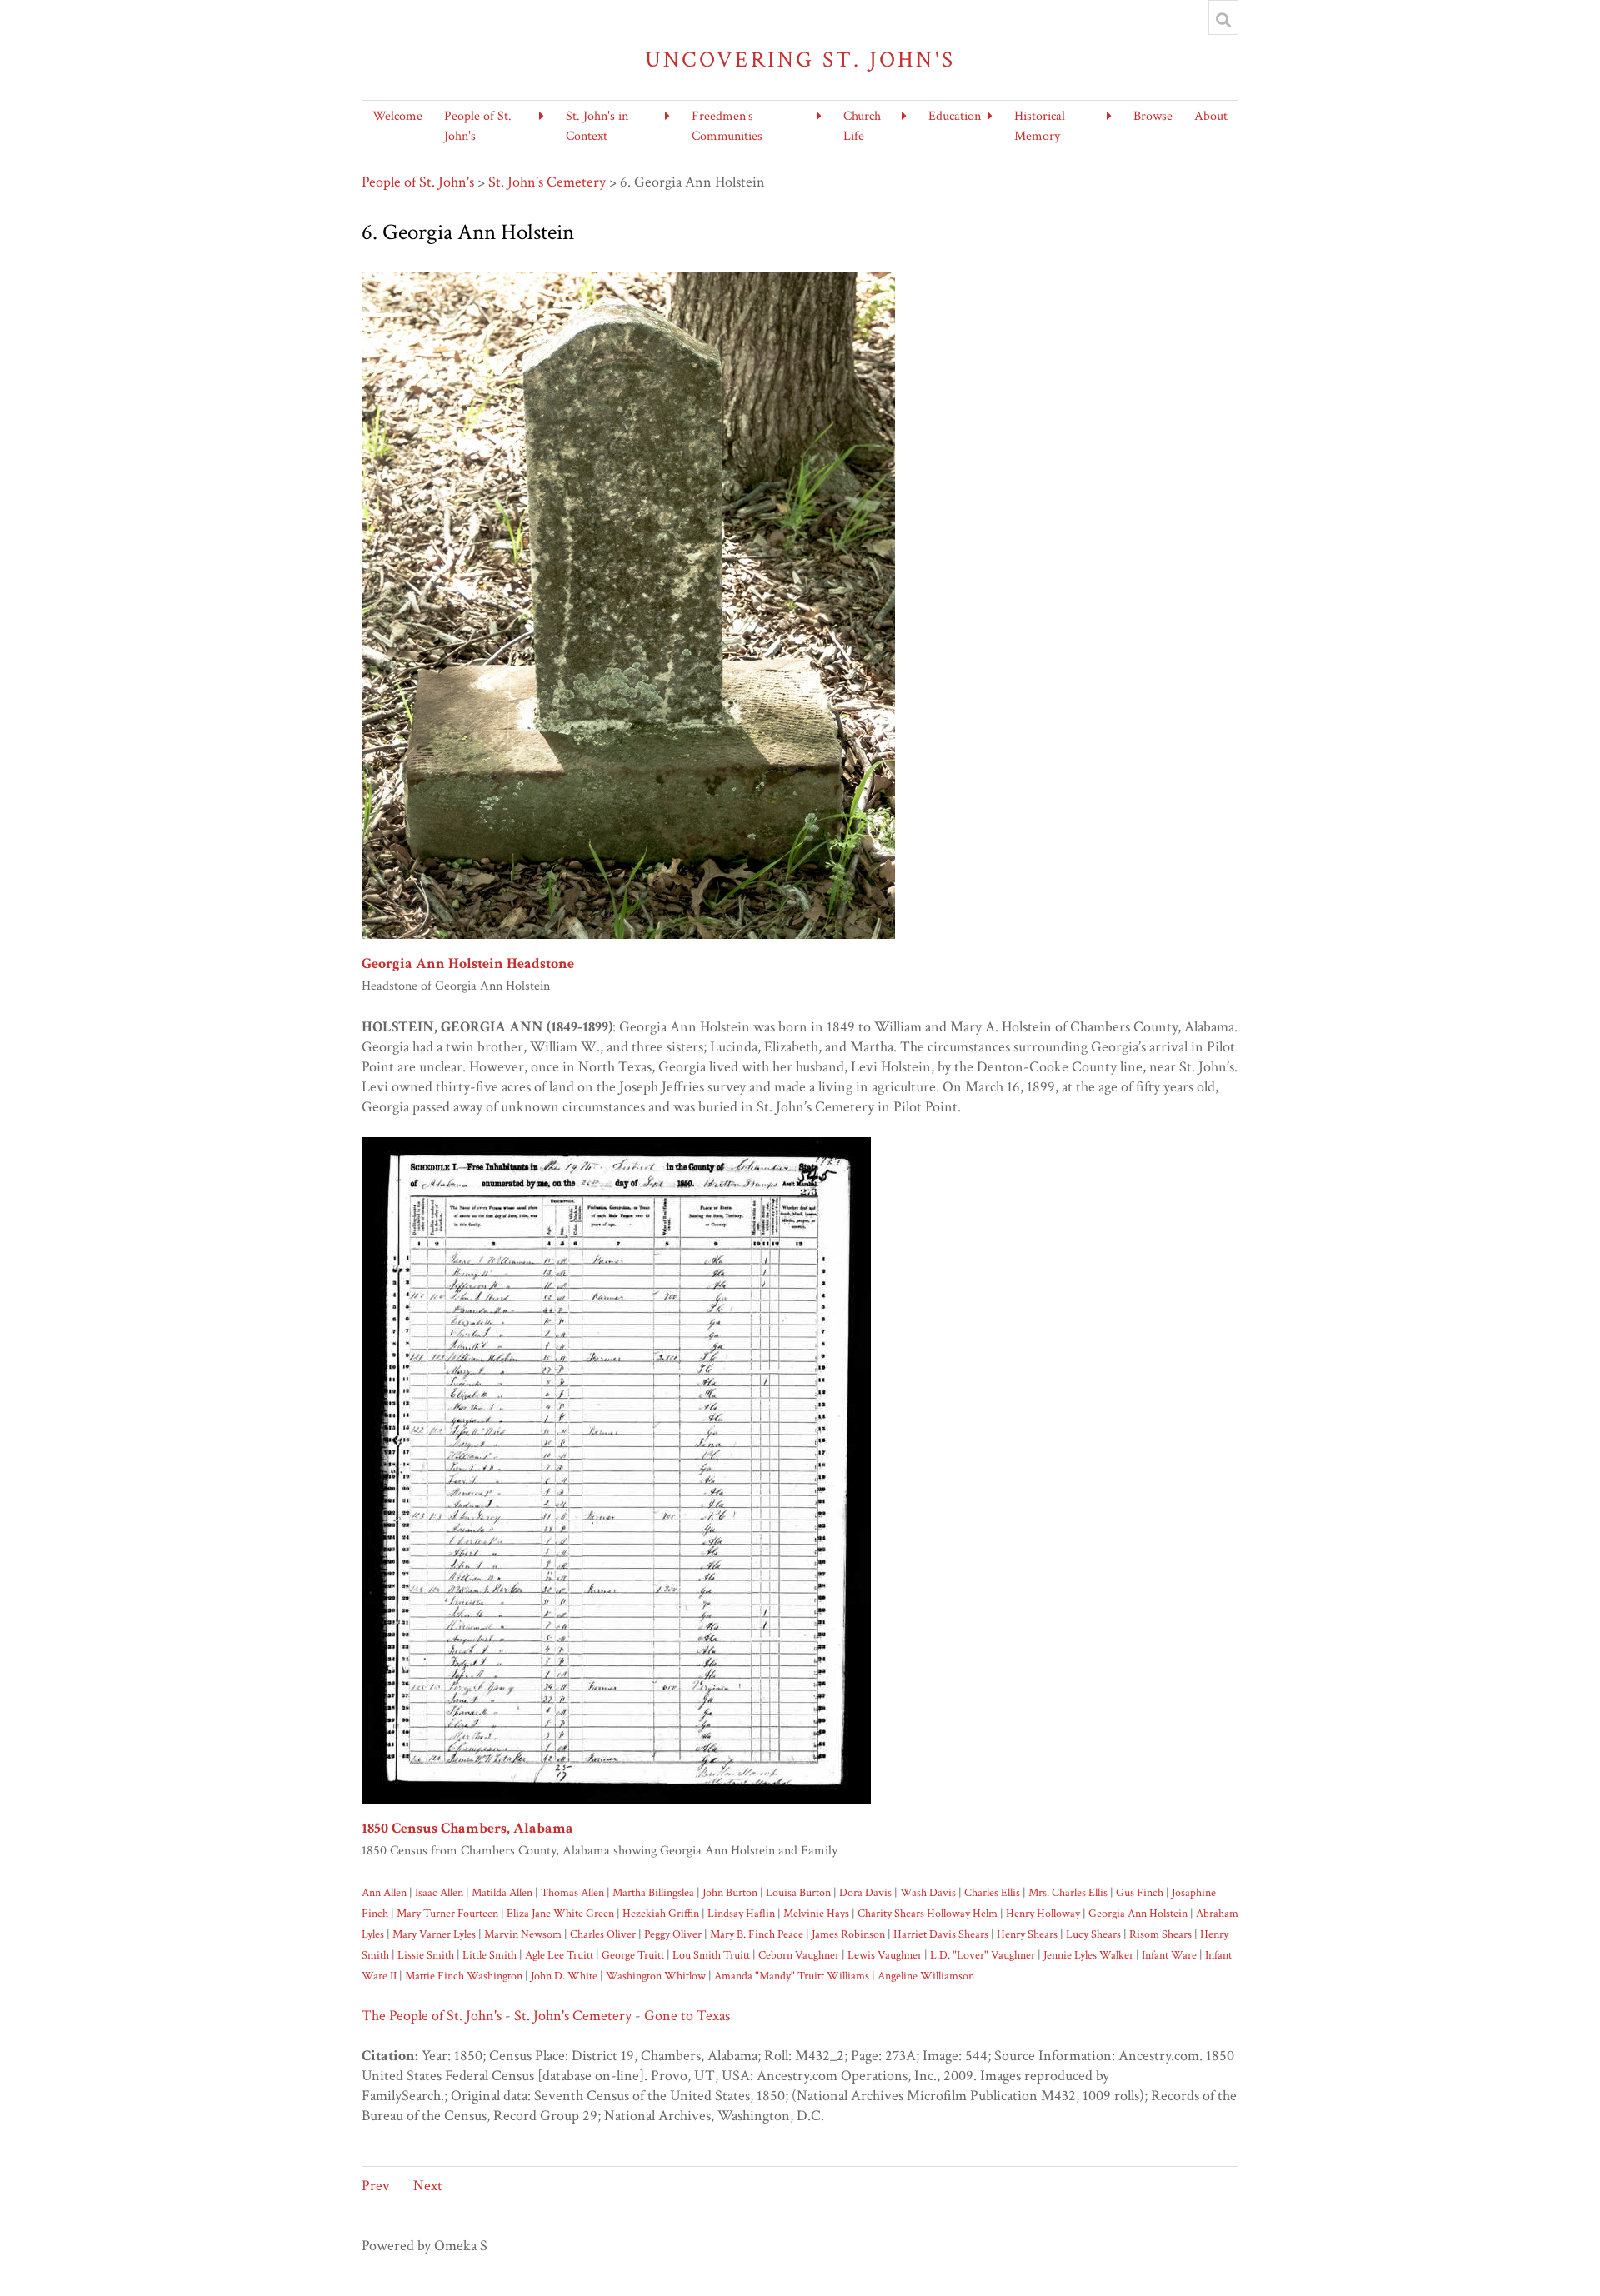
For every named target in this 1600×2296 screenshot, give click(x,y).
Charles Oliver (603, 1934)
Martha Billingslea (653, 1892)
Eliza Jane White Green (560, 1913)
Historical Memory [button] (1040, 126)
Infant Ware (1169, 1955)
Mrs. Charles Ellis (1068, 1892)
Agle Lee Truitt (559, 1955)
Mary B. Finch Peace (757, 1934)
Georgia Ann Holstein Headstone (468, 963)
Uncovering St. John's (800, 60)
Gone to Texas (687, 2016)
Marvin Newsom (523, 1934)
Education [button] (955, 116)
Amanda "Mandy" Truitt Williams (792, 1976)
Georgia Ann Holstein (1138, 1913)
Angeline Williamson (926, 1976)
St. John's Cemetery (547, 182)
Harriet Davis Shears (941, 1934)
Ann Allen (384, 1892)
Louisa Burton (798, 1892)
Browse (1153, 116)
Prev (376, 2186)
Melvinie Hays (816, 1913)
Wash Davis (928, 1892)
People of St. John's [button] (478, 126)
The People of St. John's (432, 2016)
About (1211, 116)
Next (428, 2186)
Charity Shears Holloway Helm (926, 1913)
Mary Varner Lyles (434, 1934)
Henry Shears (1027, 1934)
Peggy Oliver (673, 1934)
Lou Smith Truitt (711, 1955)
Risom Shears (1160, 1934)
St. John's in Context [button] (597, 126)
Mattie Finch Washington (464, 1976)
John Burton (730, 1892)
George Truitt (633, 1955)
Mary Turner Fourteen (447, 1913)
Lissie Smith (426, 1955)
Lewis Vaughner (885, 1955)
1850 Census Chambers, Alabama (467, 1828)
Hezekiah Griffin (661, 1913)
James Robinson (848, 1934)
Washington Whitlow (656, 1976)
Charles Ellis (992, 1892)
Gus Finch (1140, 1892)
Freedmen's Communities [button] (727, 126)
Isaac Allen (439, 1892)
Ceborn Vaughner (799, 1955)
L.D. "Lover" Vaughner (982, 1955)
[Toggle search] (1223, 20)
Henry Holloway (1043, 1913)
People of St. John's (418, 182)
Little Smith (490, 1955)
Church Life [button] (862, 126)
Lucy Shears (1093, 1934)
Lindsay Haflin (741, 1913)
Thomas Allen (572, 1892)
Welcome (397, 116)
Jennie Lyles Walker (1088, 1955)
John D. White (564, 1976)
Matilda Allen (502, 1892)
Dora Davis (865, 1892)
